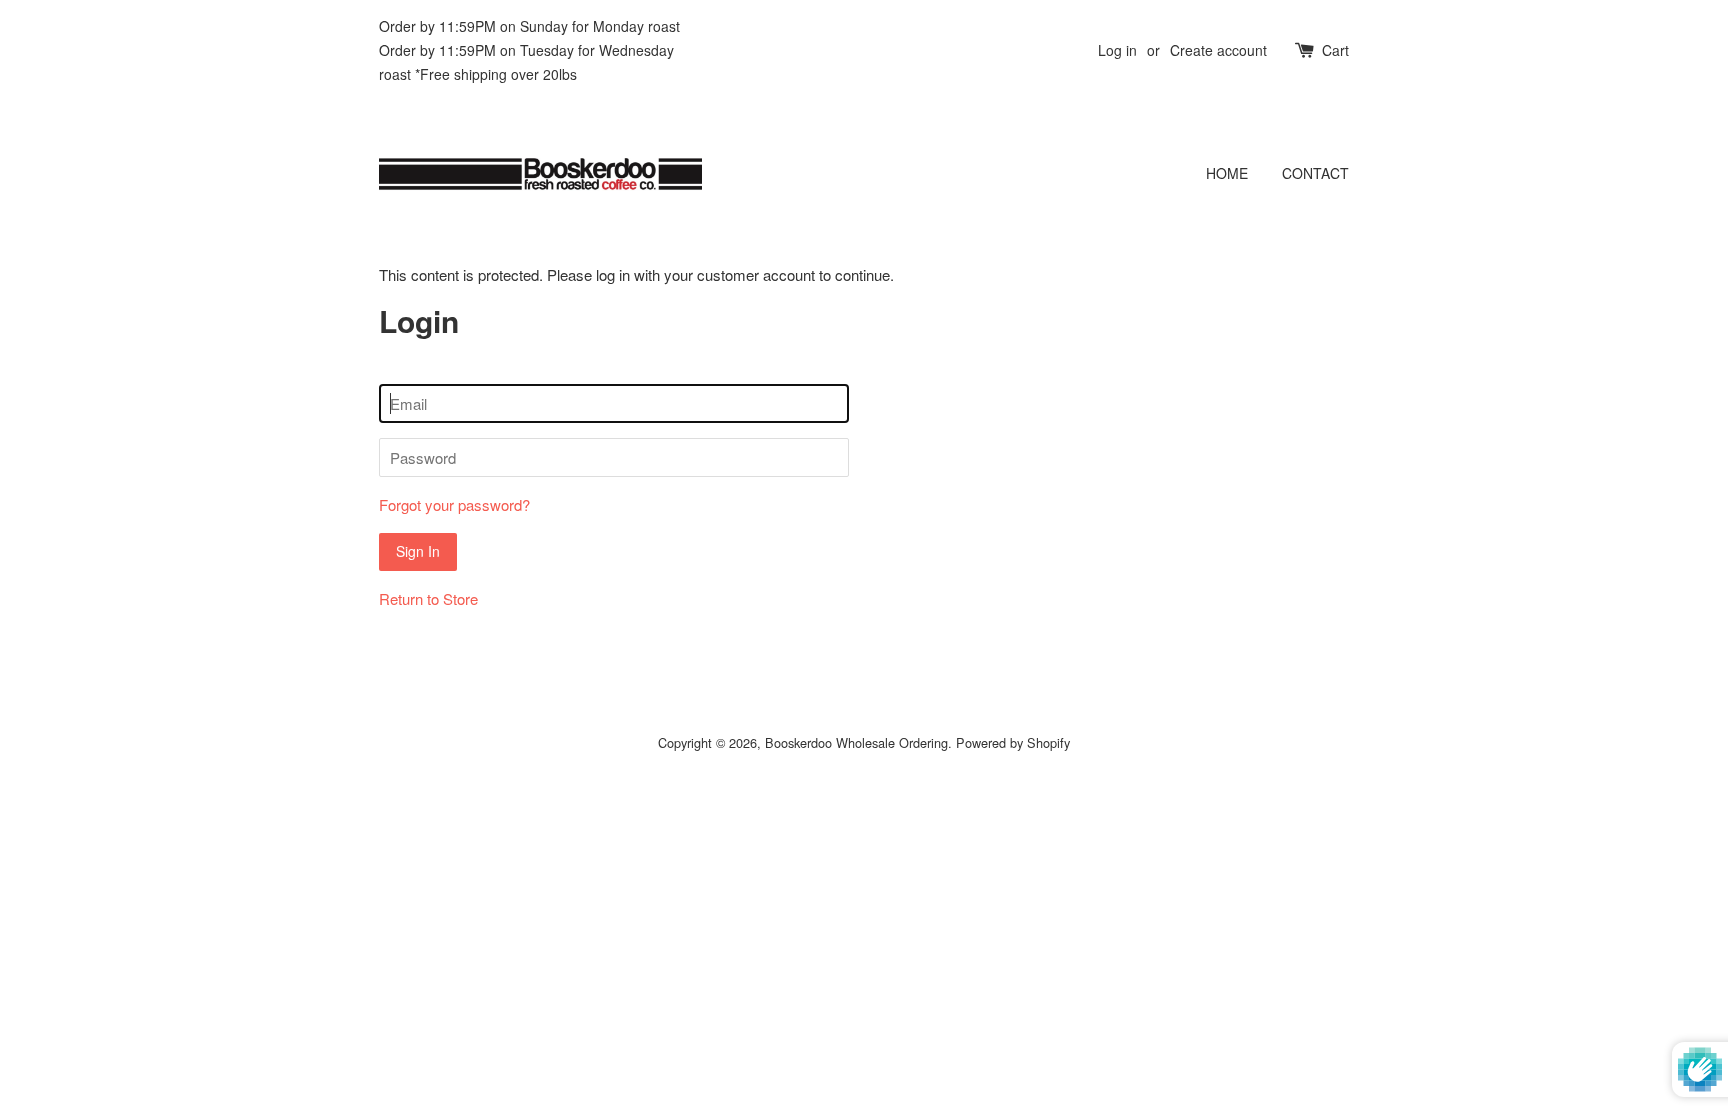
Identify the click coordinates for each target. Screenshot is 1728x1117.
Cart (1335, 50)
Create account (1218, 50)
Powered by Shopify (1013, 742)
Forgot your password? (454, 504)
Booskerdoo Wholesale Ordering (856, 742)
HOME (1227, 173)
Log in (1117, 50)
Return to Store (428, 598)
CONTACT (1315, 173)
